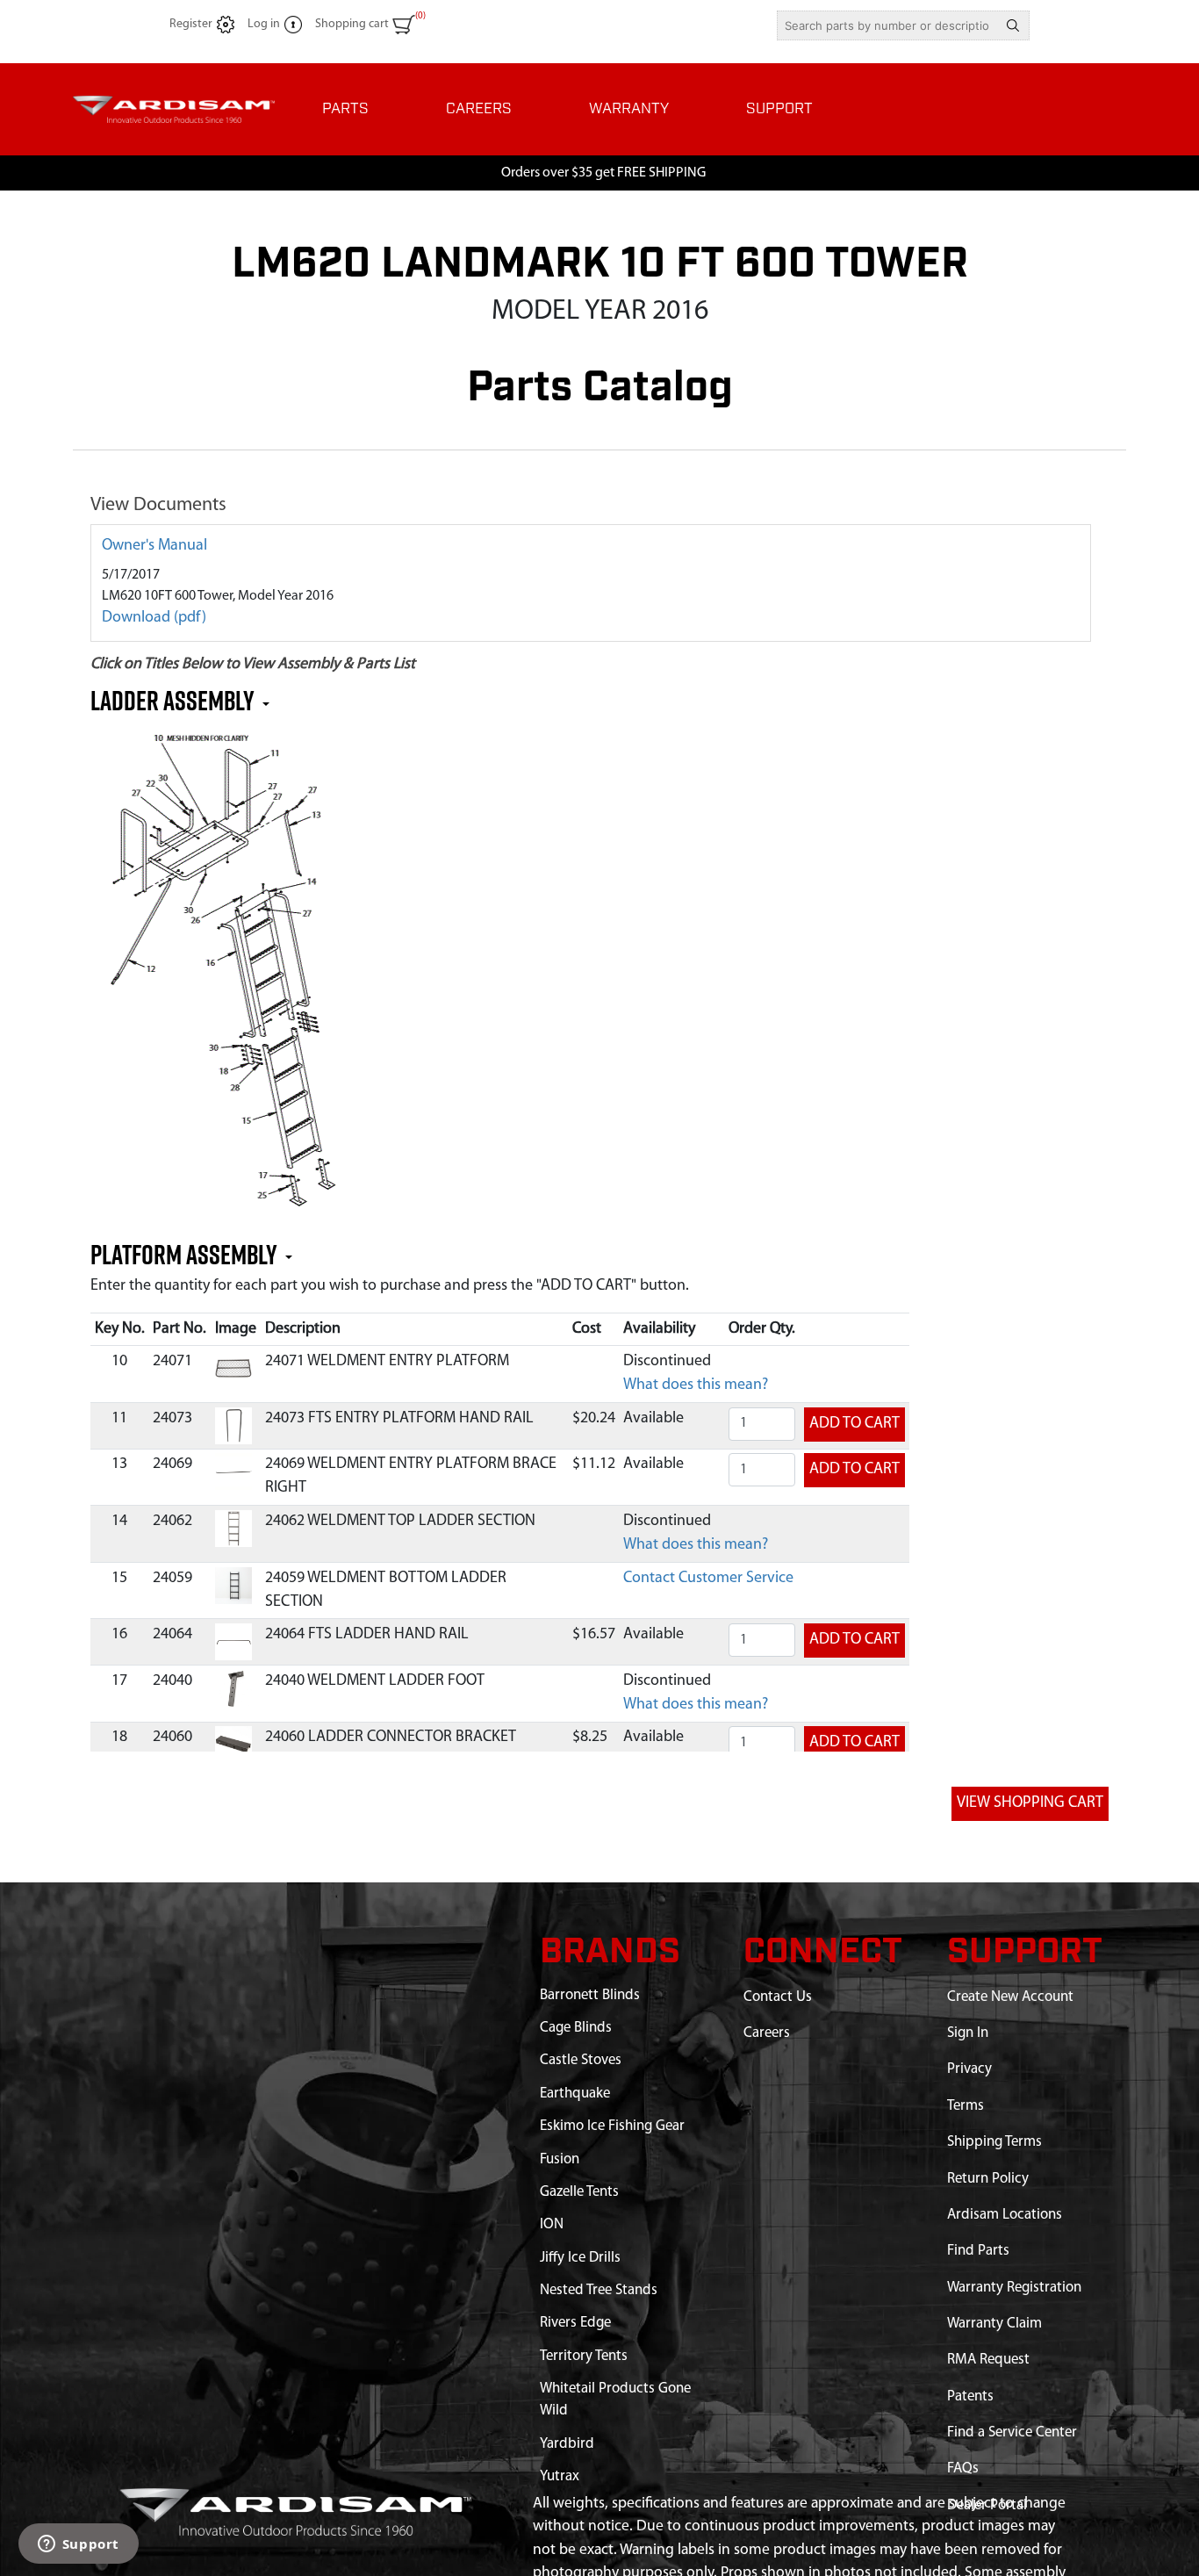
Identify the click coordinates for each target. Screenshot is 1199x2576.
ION (552, 2224)
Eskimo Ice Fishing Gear (612, 2126)
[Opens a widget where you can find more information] (78, 2545)
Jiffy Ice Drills (580, 2258)
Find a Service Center (1012, 2432)
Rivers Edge (575, 2323)
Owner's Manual (154, 546)
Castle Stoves (581, 2060)
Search (1013, 25)
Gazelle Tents (579, 2192)
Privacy (969, 2069)
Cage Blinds (576, 2028)
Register (191, 24)
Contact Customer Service (708, 1579)
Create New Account (1010, 1997)
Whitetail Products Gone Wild (615, 2400)
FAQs (963, 2468)
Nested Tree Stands (599, 2290)
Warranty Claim (994, 2324)
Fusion (560, 2159)
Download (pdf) (154, 618)
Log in (264, 24)
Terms (966, 2106)
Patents (970, 2396)
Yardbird (567, 2444)
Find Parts (978, 2251)
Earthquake (575, 2094)
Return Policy (988, 2179)
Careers (767, 2033)
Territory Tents (584, 2356)
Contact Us (778, 1997)
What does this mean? (696, 1385)
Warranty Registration (1014, 2288)
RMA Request (988, 2360)
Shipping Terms (994, 2142)
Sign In (968, 2033)
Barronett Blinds (590, 1995)
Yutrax (560, 2476)
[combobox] (887, 25)
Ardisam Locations (1005, 2215)
